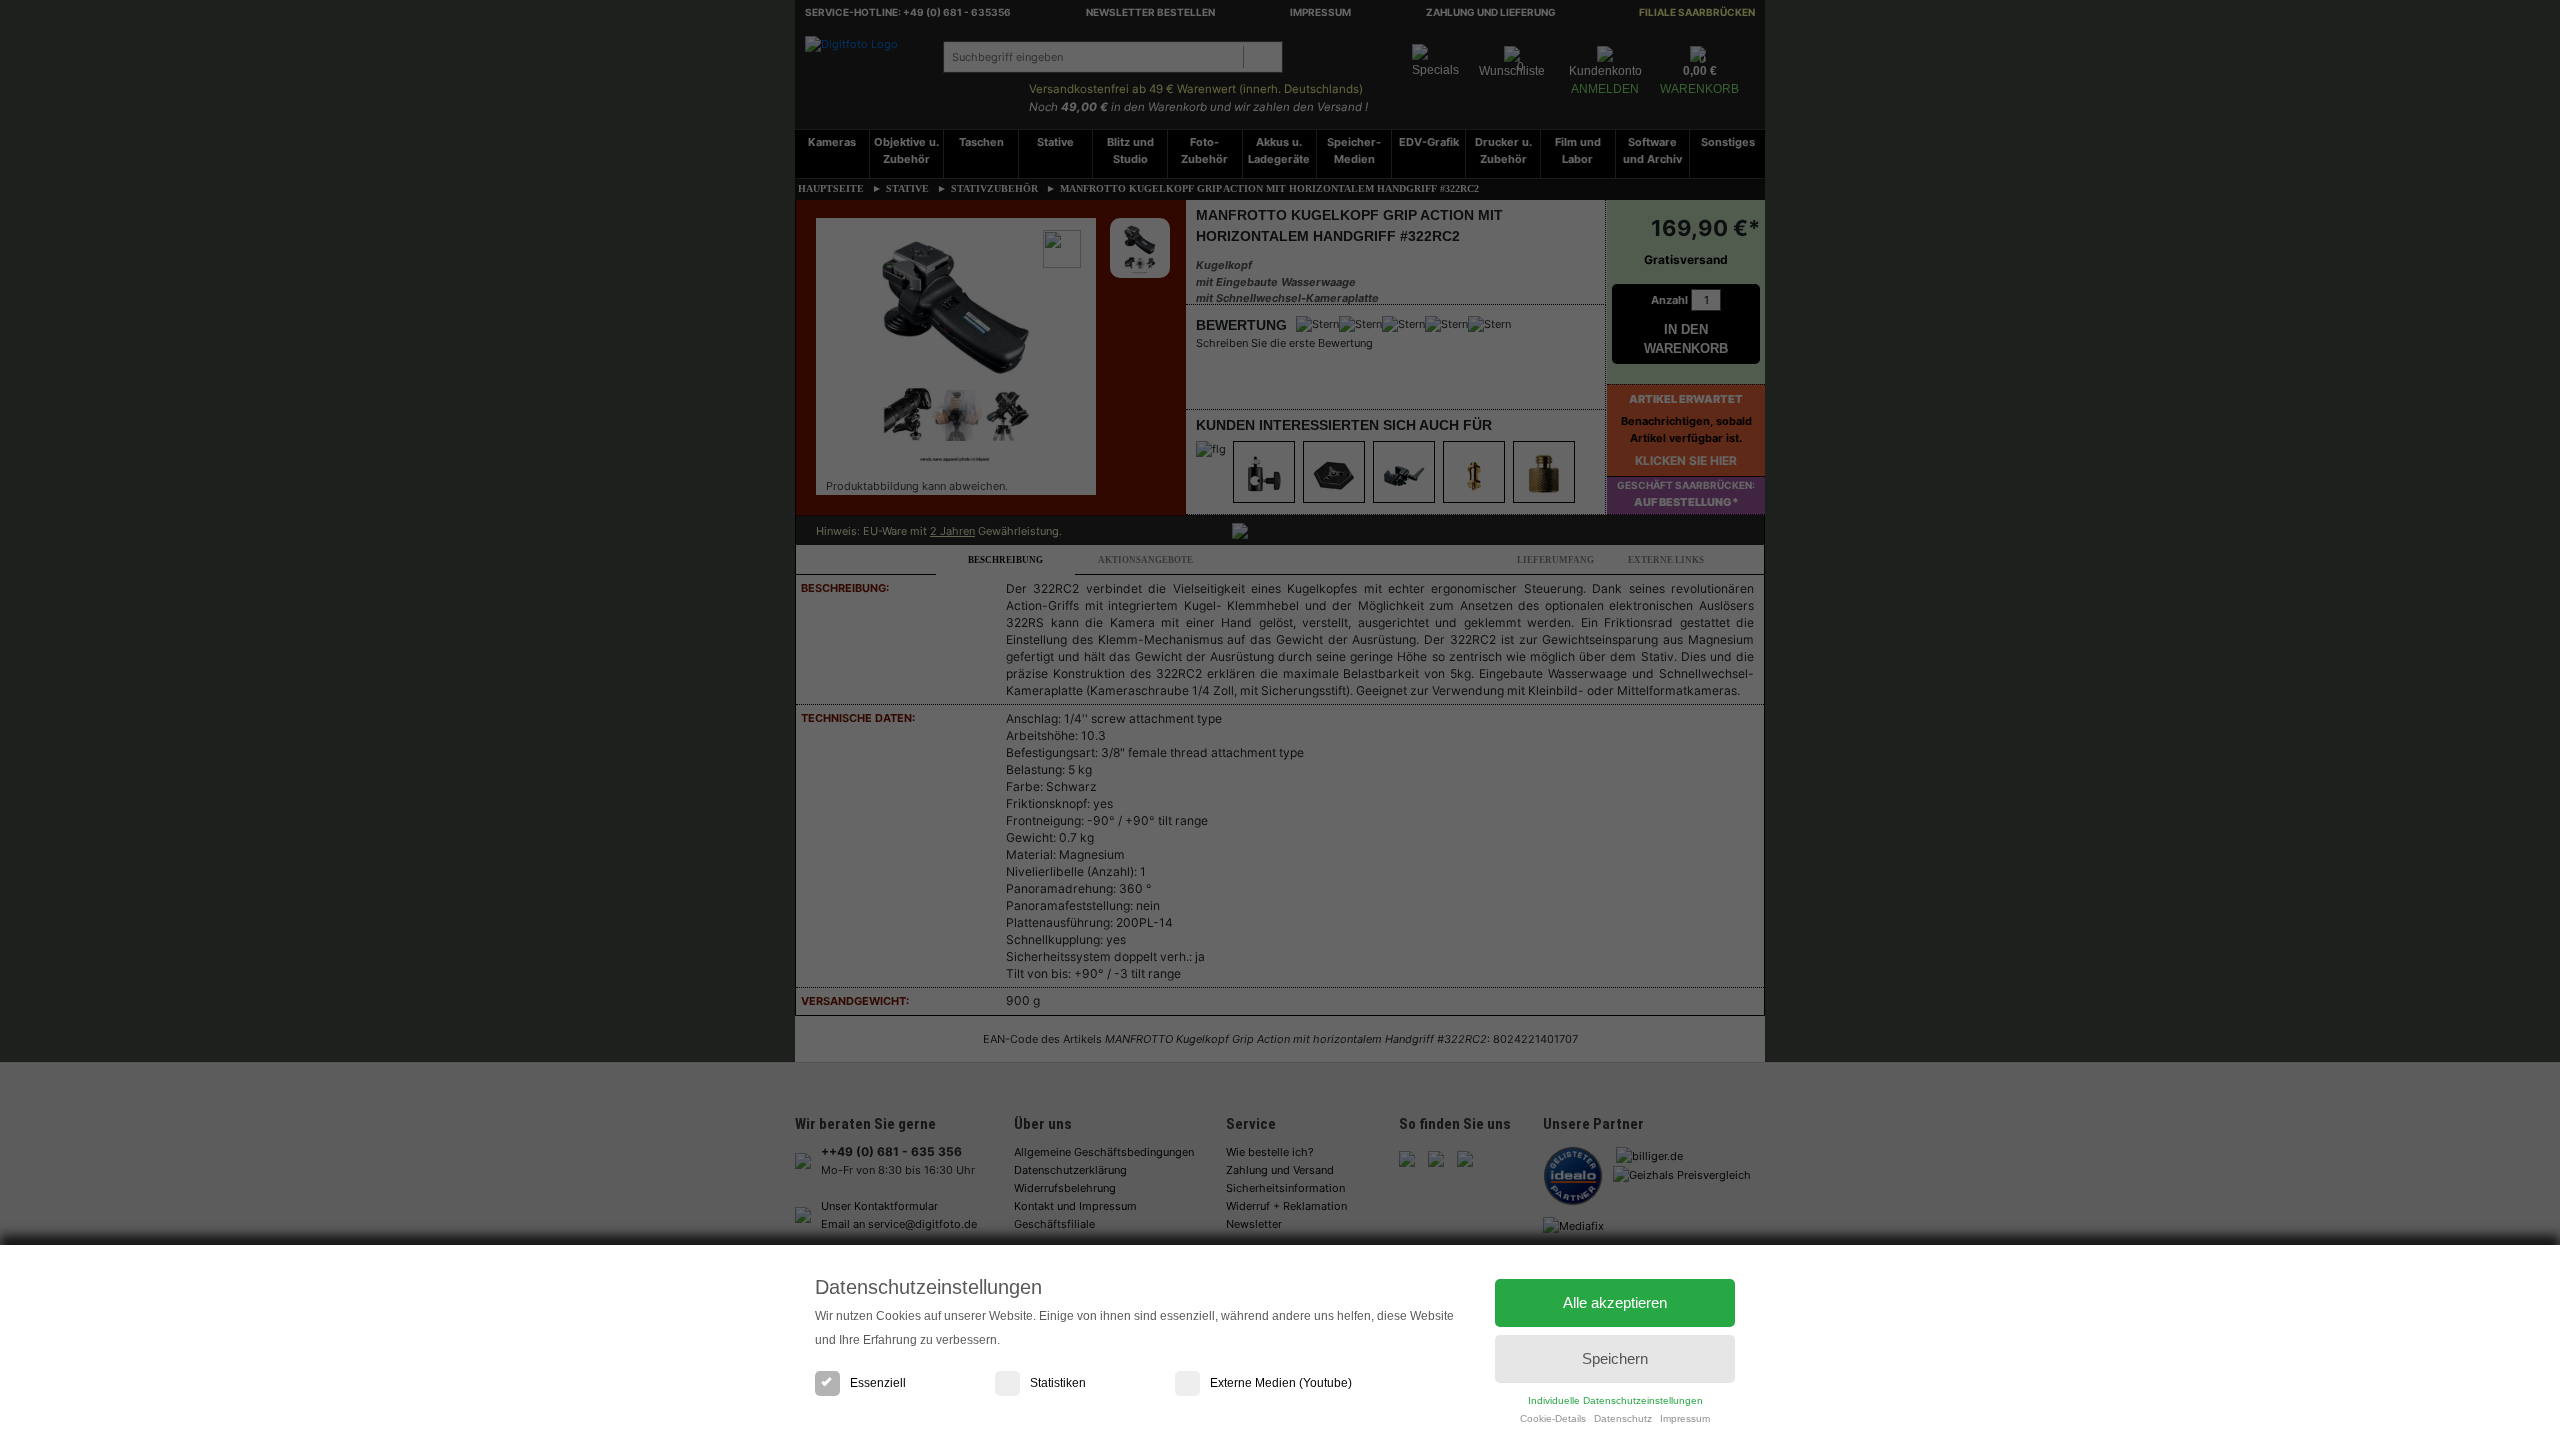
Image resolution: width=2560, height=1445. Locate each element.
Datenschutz (1623, 1418)
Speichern (1615, 1358)
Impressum (1685, 1418)
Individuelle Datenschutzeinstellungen (1615, 1400)
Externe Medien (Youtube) (1281, 1383)
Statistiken (1058, 1383)
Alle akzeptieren (1615, 1302)
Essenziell (878, 1383)
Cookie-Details (1553, 1418)
